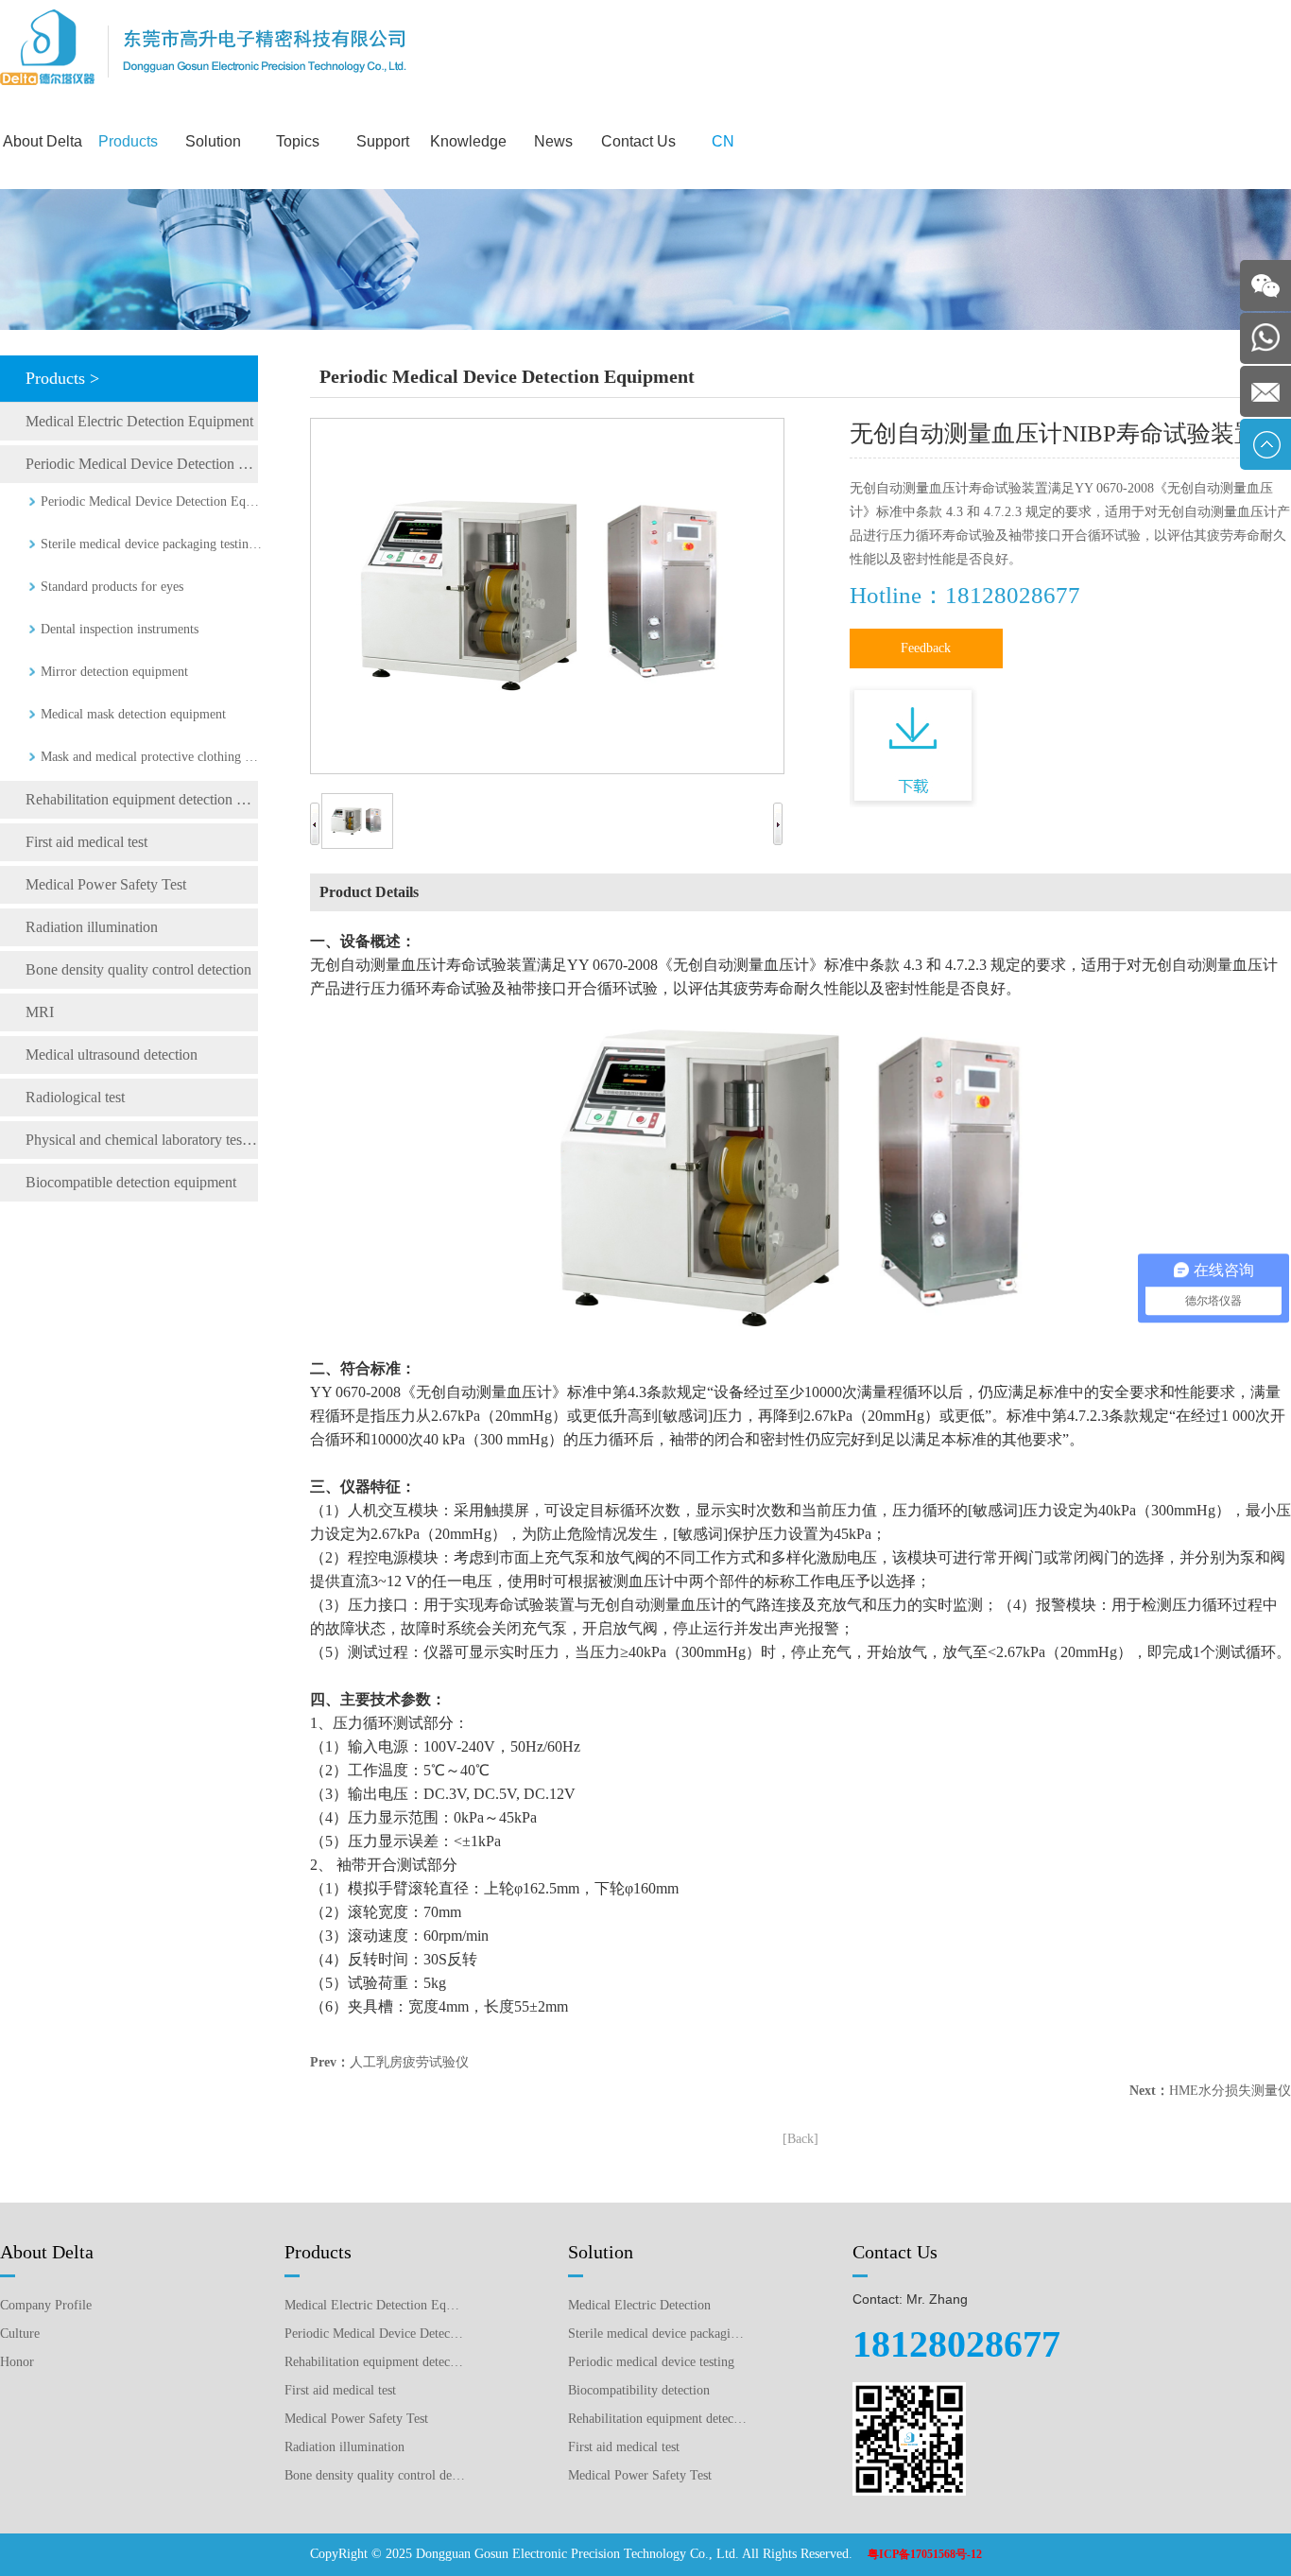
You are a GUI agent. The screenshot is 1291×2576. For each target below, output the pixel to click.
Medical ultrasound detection (112, 1055)
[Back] (800, 2139)
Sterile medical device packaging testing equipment (151, 544)
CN (723, 141)
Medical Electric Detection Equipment (139, 421)
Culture (20, 2334)
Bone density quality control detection (138, 969)
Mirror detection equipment (114, 672)
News (553, 141)
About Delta (43, 141)
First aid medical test (86, 842)
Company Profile (46, 2305)
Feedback (926, 648)
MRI (40, 1012)
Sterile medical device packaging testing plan (658, 2334)
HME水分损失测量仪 (1230, 2091)
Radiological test (75, 1097)
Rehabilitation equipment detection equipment (142, 799)
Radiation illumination (92, 927)
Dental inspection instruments (120, 629)
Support (383, 141)
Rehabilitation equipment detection (658, 2419)
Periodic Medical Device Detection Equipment (142, 464)
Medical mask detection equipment (133, 714)
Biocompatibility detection (639, 2390)
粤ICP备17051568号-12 (925, 2554)
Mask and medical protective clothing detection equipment (151, 757)
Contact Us (638, 141)
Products (128, 141)
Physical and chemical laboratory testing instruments (142, 1140)
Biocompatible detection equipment (131, 1182)
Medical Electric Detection (639, 2305)
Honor (17, 2362)
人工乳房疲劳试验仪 (409, 2062)
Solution (213, 141)
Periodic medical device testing (651, 2362)
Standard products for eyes (112, 587)
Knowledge (468, 141)
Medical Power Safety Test (106, 884)
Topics (298, 141)
